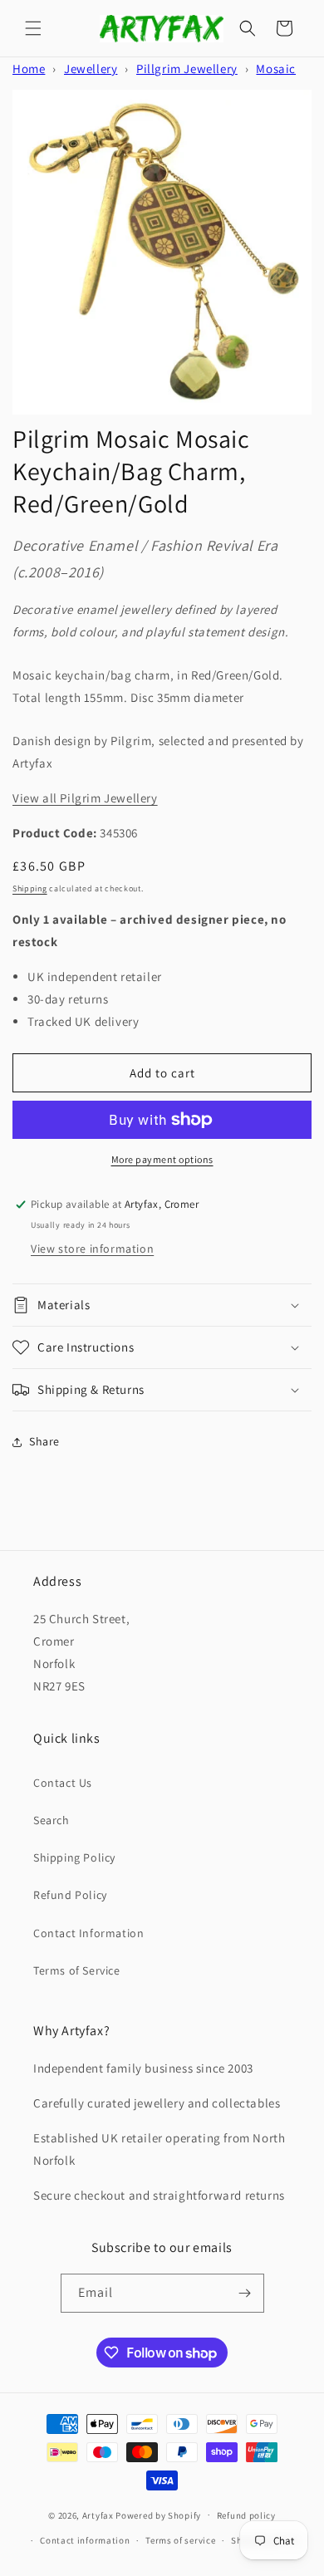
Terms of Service (77, 1970)
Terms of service (180, 2540)
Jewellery (91, 69)
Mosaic (276, 69)
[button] (33, 28)
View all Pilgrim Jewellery (85, 798)
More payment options (162, 1159)
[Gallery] (162, 252)
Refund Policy (70, 1895)
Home (29, 69)
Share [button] (44, 1441)
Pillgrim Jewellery (187, 69)
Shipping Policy (74, 1857)
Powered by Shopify (158, 2515)
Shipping (30, 888)
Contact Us (63, 1783)
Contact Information (88, 1933)
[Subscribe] (245, 2293)
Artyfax (98, 2515)
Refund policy (246, 2515)
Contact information (85, 2540)
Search (52, 1820)
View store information (92, 1249)
